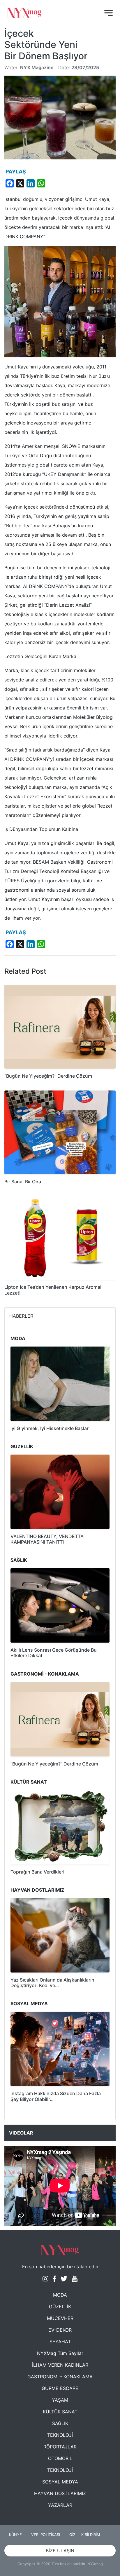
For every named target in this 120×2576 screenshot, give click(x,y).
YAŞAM (60, 2400)
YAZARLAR (60, 2505)
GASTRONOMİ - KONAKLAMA (60, 2377)
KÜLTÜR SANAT (60, 2412)
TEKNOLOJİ (60, 2435)
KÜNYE (15, 2535)
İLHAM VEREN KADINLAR (60, 2365)
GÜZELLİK (60, 2307)
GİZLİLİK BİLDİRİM (85, 2535)
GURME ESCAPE (60, 2388)
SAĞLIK (60, 2423)
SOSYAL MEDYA (60, 2482)
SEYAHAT (60, 2342)
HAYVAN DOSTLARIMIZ (60, 2493)
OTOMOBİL (60, 2458)
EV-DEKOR (60, 2330)
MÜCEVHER (60, 2318)
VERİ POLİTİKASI (46, 2535)
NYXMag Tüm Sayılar (60, 2353)
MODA (60, 2295)
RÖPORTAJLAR (60, 2447)
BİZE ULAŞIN (60, 2551)
